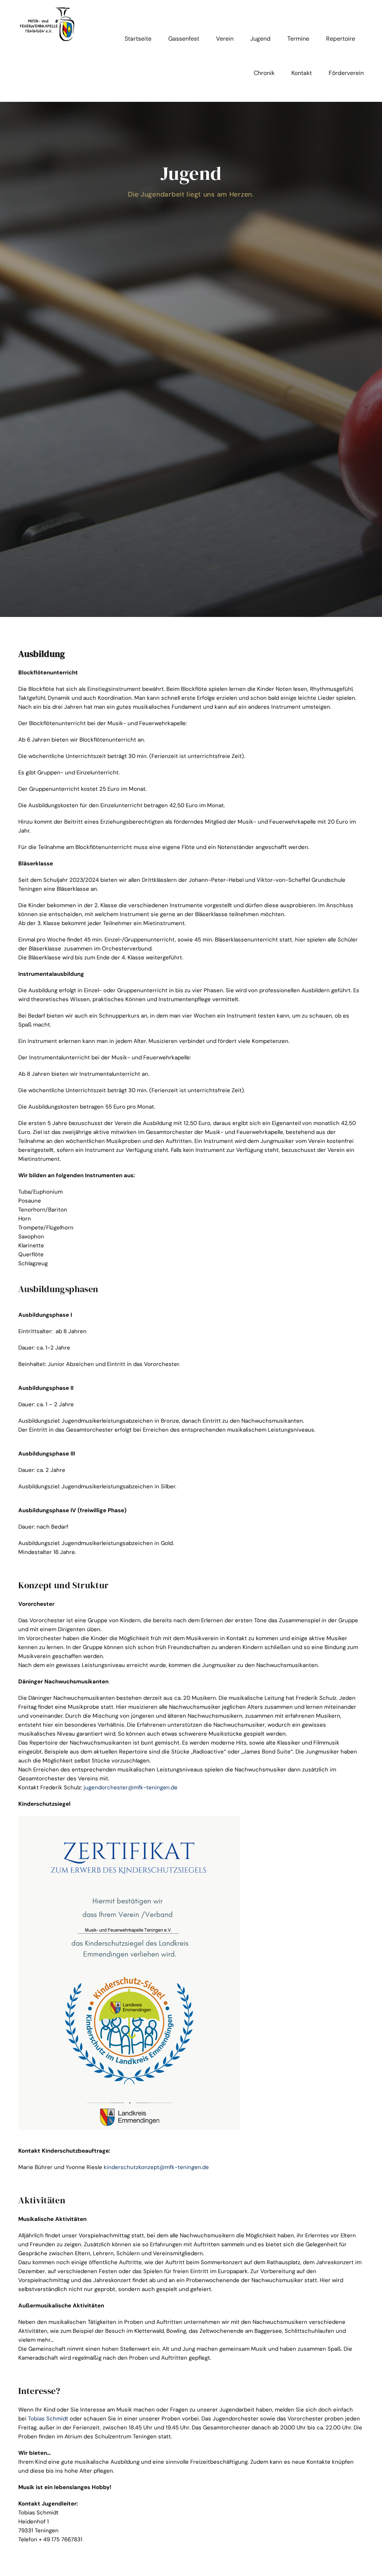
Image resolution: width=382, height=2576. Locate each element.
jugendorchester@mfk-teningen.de (131, 1787)
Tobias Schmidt (48, 2419)
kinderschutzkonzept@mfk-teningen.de (156, 2167)
